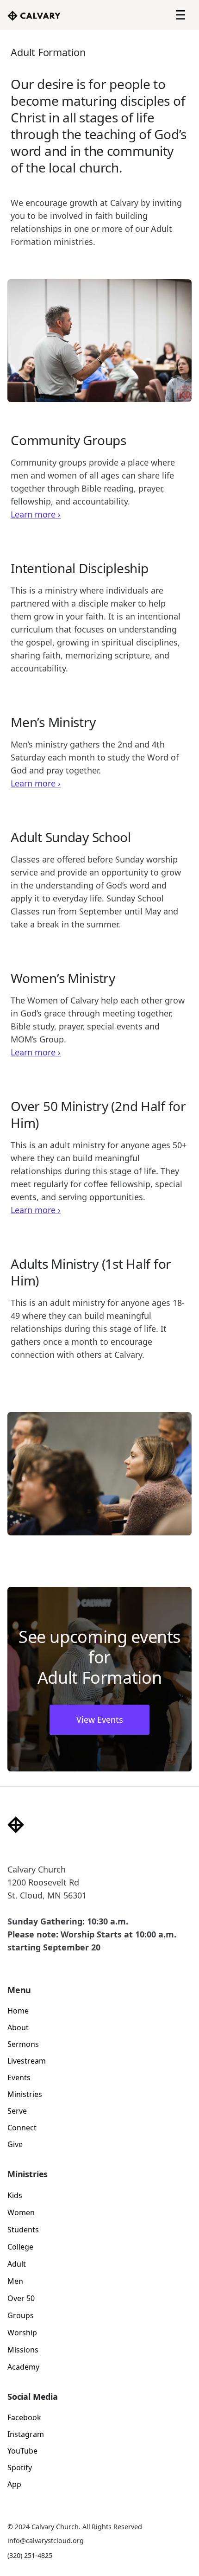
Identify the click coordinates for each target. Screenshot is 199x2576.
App (14, 2484)
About (18, 2027)
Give (15, 2144)
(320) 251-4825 (30, 2555)
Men (15, 2281)
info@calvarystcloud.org (46, 2541)
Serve (17, 2111)
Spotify (20, 2467)
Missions (23, 2350)
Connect (22, 2128)
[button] (180, 15)
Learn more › (36, 514)
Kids (15, 2195)
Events (19, 2077)
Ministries (25, 2094)
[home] (34, 15)
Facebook (24, 2417)
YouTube (22, 2451)
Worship (22, 2333)
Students (23, 2230)
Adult (17, 2264)
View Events (100, 1719)
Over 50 (21, 2298)
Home (18, 2011)
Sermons (23, 2044)
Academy (23, 2367)
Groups (21, 2315)
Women (21, 2212)
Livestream (27, 2061)
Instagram (26, 2434)
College (20, 2247)
